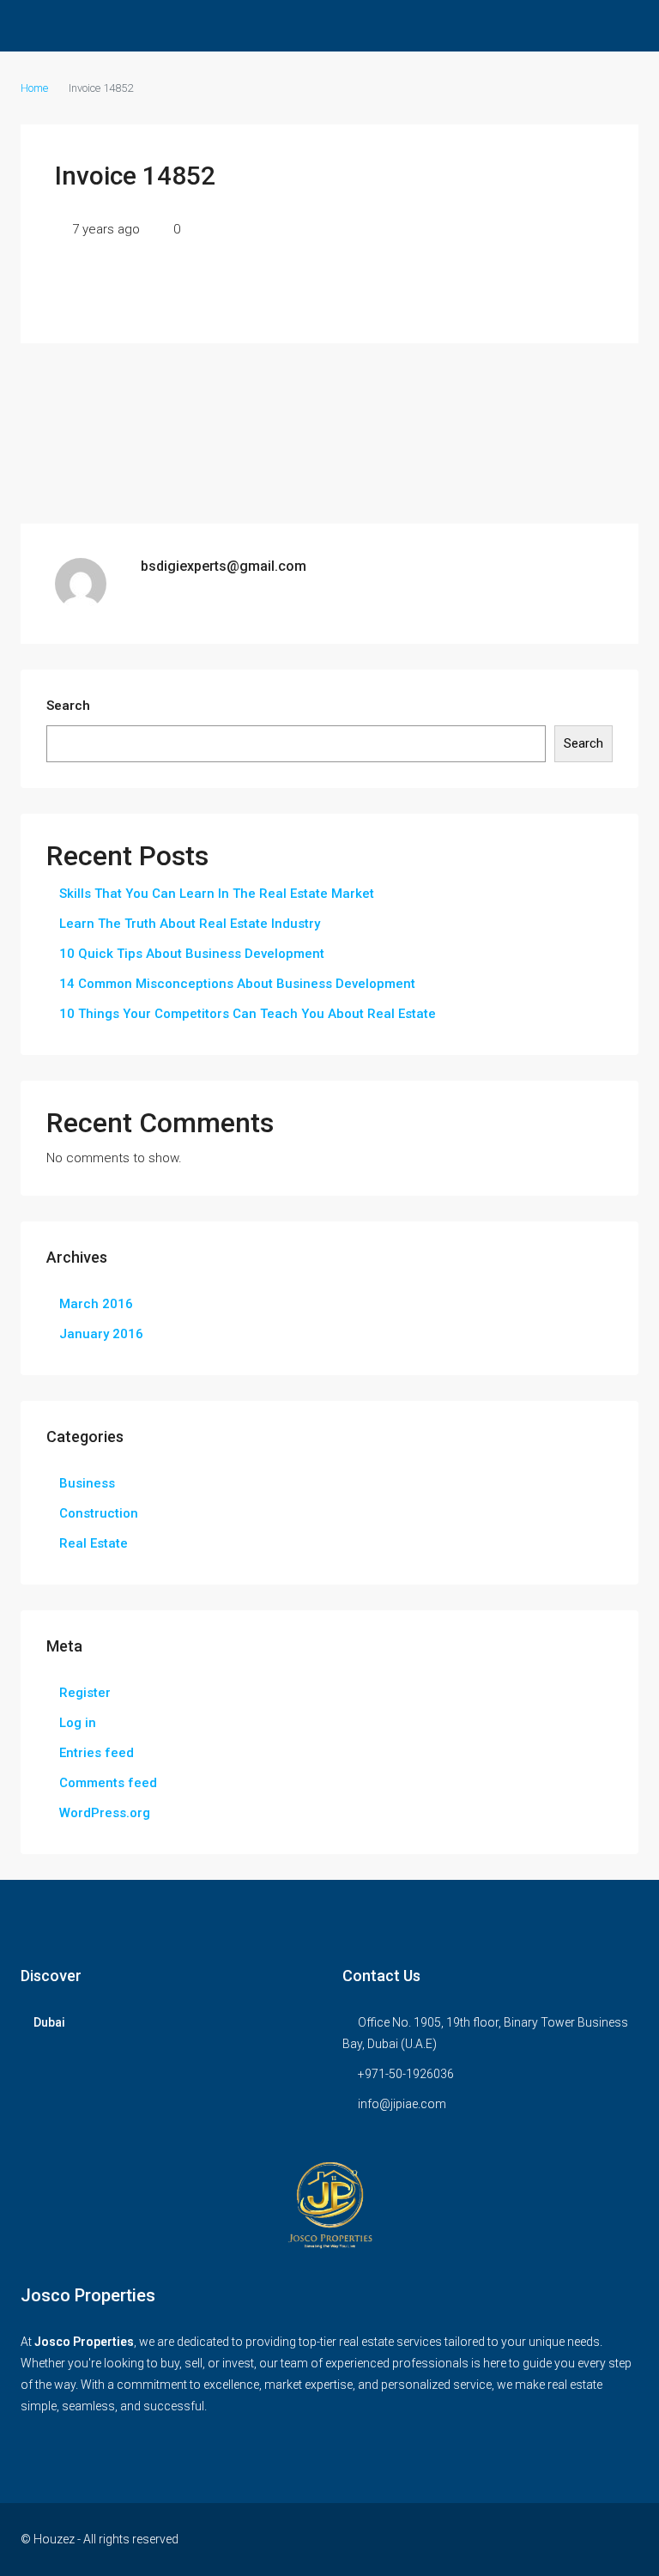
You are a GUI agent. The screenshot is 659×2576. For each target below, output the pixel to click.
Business (87, 1483)
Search (68, 706)
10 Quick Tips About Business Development (192, 954)
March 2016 (96, 1304)
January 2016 (101, 1334)
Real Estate (94, 1543)
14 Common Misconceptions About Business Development (237, 984)
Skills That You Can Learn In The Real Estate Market (217, 894)
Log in (78, 1723)
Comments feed (108, 1783)
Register (85, 1693)
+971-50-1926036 (406, 2074)
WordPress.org (105, 1813)
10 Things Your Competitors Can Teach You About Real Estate (248, 1014)
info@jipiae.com (402, 2104)
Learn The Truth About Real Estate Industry (190, 924)
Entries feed (97, 1753)
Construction (99, 1513)
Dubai (49, 2022)
